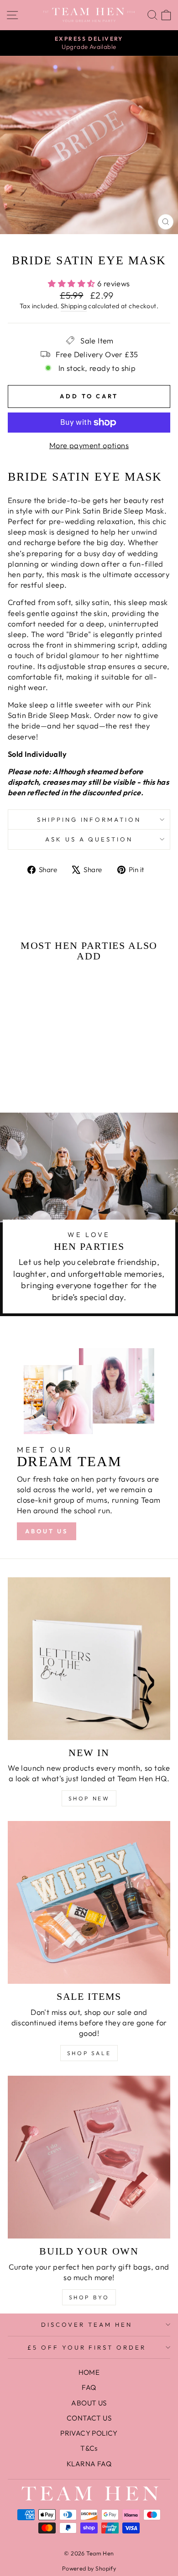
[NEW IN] (89, 1659)
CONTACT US (89, 2418)
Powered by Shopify (89, 2568)
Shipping (74, 306)
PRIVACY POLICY (89, 2433)
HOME (89, 2372)
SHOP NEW (89, 1798)
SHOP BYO (89, 2297)
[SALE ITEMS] (89, 1902)
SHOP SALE (89, 2053)
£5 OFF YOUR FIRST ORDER (87, 2347)
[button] (37, 1063)
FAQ (89, 2387)
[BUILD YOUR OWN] (89, 2157)
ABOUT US (47, 1531)
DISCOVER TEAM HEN (87, 2324)
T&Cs (89, 2448)
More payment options (89, 445)
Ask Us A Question (89, 839)
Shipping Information (89, 819)
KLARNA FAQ (89, 2464)
